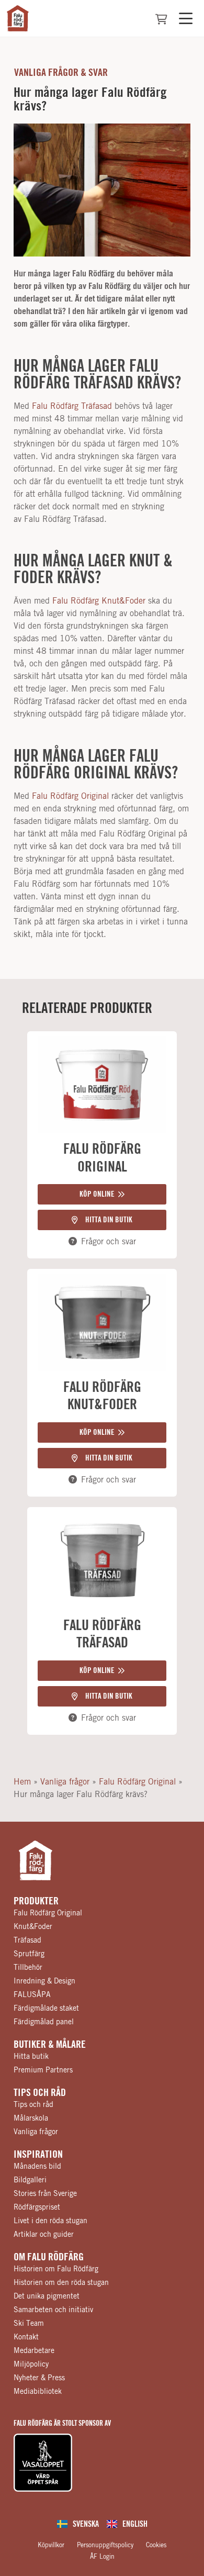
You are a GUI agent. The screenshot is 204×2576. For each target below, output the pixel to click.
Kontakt (26, 2337)
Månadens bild (37, 2167)
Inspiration (38, 2155)
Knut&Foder (33, 1927)
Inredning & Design (44, 1981)
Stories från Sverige (45, 2194)
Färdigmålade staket (46, 2009)
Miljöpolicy (31, 2365)
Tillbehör (28, 1968)
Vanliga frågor (65, 1782)
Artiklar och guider (44, 2235)
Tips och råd (40, 2093)
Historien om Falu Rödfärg (56, 2269)
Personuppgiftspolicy (105, 2545)
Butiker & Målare (50, 2045)
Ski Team (29, 2324)
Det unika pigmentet (47, 2296)
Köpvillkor (51, 2545)
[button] (102, 1194)
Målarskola (31, 2118)
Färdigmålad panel (44, 2022)
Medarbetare (34, 2351)
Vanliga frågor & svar (61, 73)
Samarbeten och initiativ (53, 2310)
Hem (22, 1782)
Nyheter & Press (39, 2378)
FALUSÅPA (32, 1995)
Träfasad (27, 1941)
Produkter (36, 1901)
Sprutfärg (29, 1954)
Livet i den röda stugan (50, 2221)
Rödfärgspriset (37, 2207)
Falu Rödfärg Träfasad (72, 406)
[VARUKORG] (161, 19)
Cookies (156, 2545)
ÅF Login (102, 2557)
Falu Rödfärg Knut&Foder (99, 601)
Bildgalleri (30, 2180)
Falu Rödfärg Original (70, 796)
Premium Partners (43, 2070)
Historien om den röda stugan (61, 2283)
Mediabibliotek (38, 2392)
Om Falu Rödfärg (49, 2257)
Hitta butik (31, 2057)
